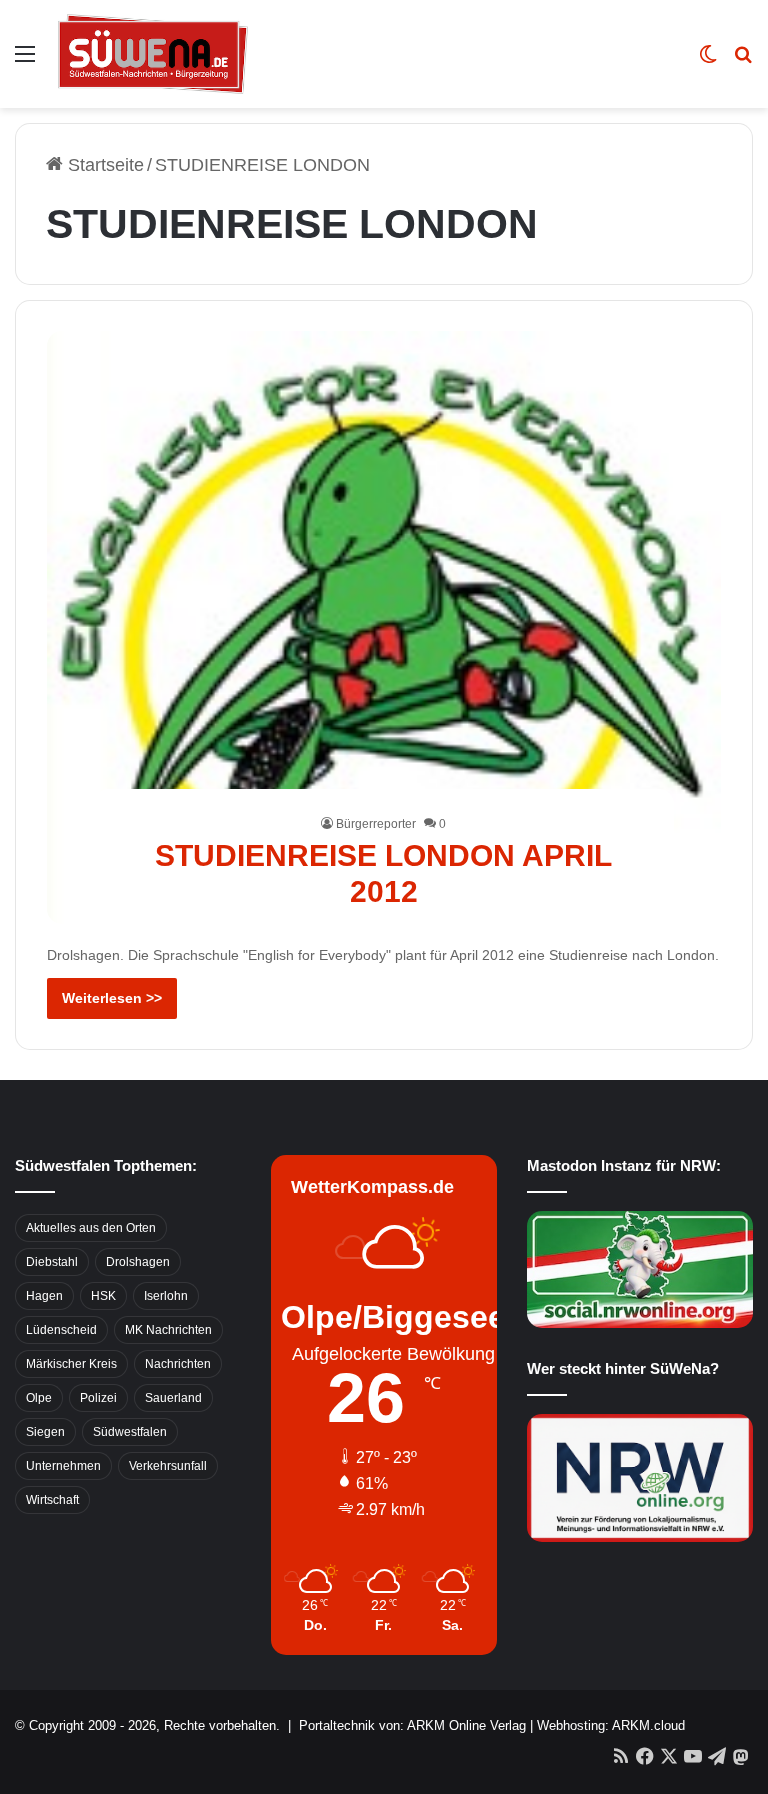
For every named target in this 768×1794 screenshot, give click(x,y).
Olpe (39, 1398)
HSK (103, 1296)
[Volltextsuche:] (743, 61)
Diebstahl (52, 1262)
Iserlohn (166, 1296)
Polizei (98, 1398)
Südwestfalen (130, 1432)
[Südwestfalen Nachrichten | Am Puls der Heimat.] (153, 54)
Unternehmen (63, 1466)
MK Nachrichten (168, 1330)
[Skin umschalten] (708, 61)
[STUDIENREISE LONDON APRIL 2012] (384, 627)
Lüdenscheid (61, 1330)
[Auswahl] (25, 61)
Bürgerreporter (376, 824)
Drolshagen (138, 1262)
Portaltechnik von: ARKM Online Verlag (412, 1725)
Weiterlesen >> (112, 998)
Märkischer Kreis (71, 1364)
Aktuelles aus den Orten (91, 1228)
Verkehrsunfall (168, 1466)
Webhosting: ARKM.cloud (611, 1725)
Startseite (103, 165)
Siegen (45, 1432)
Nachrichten (178, 1364)
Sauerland (173, 1398)
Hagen (44, 1296)
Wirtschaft (52, 1500)
